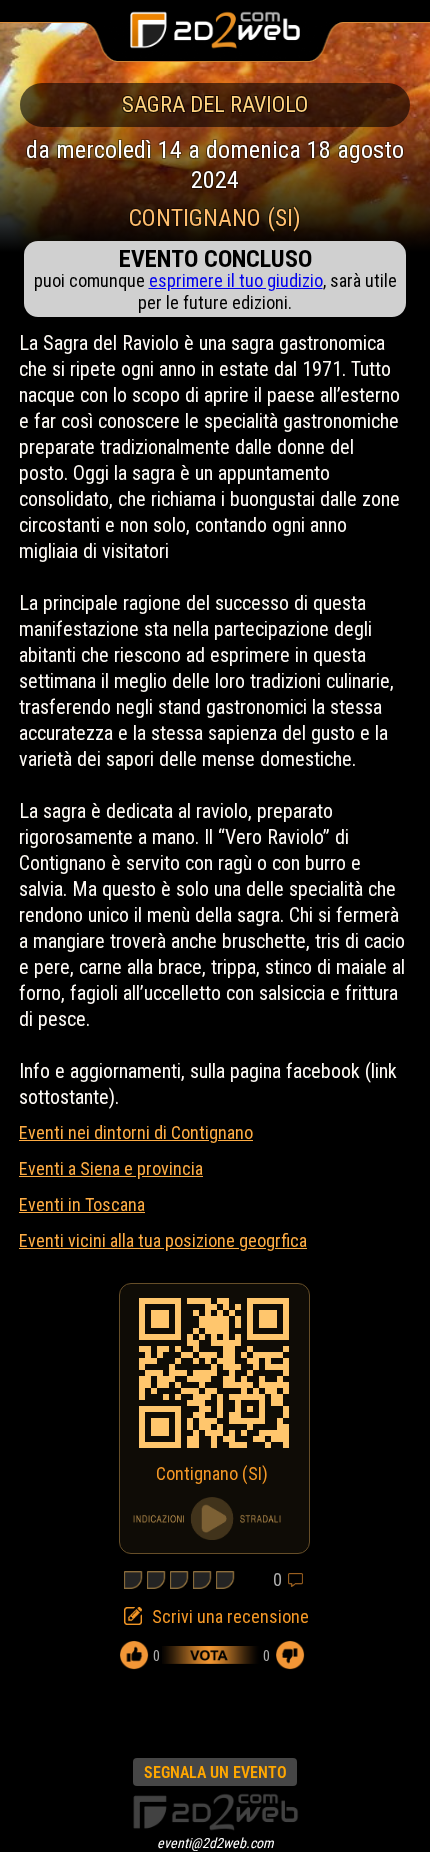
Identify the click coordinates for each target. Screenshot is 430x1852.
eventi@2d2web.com (215, 1843)
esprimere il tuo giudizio (236, 280)
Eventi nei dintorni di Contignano (136, 1132)
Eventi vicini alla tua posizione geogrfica (163, 1240)
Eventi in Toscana (82, 1204)
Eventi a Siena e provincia (111, 1168)
